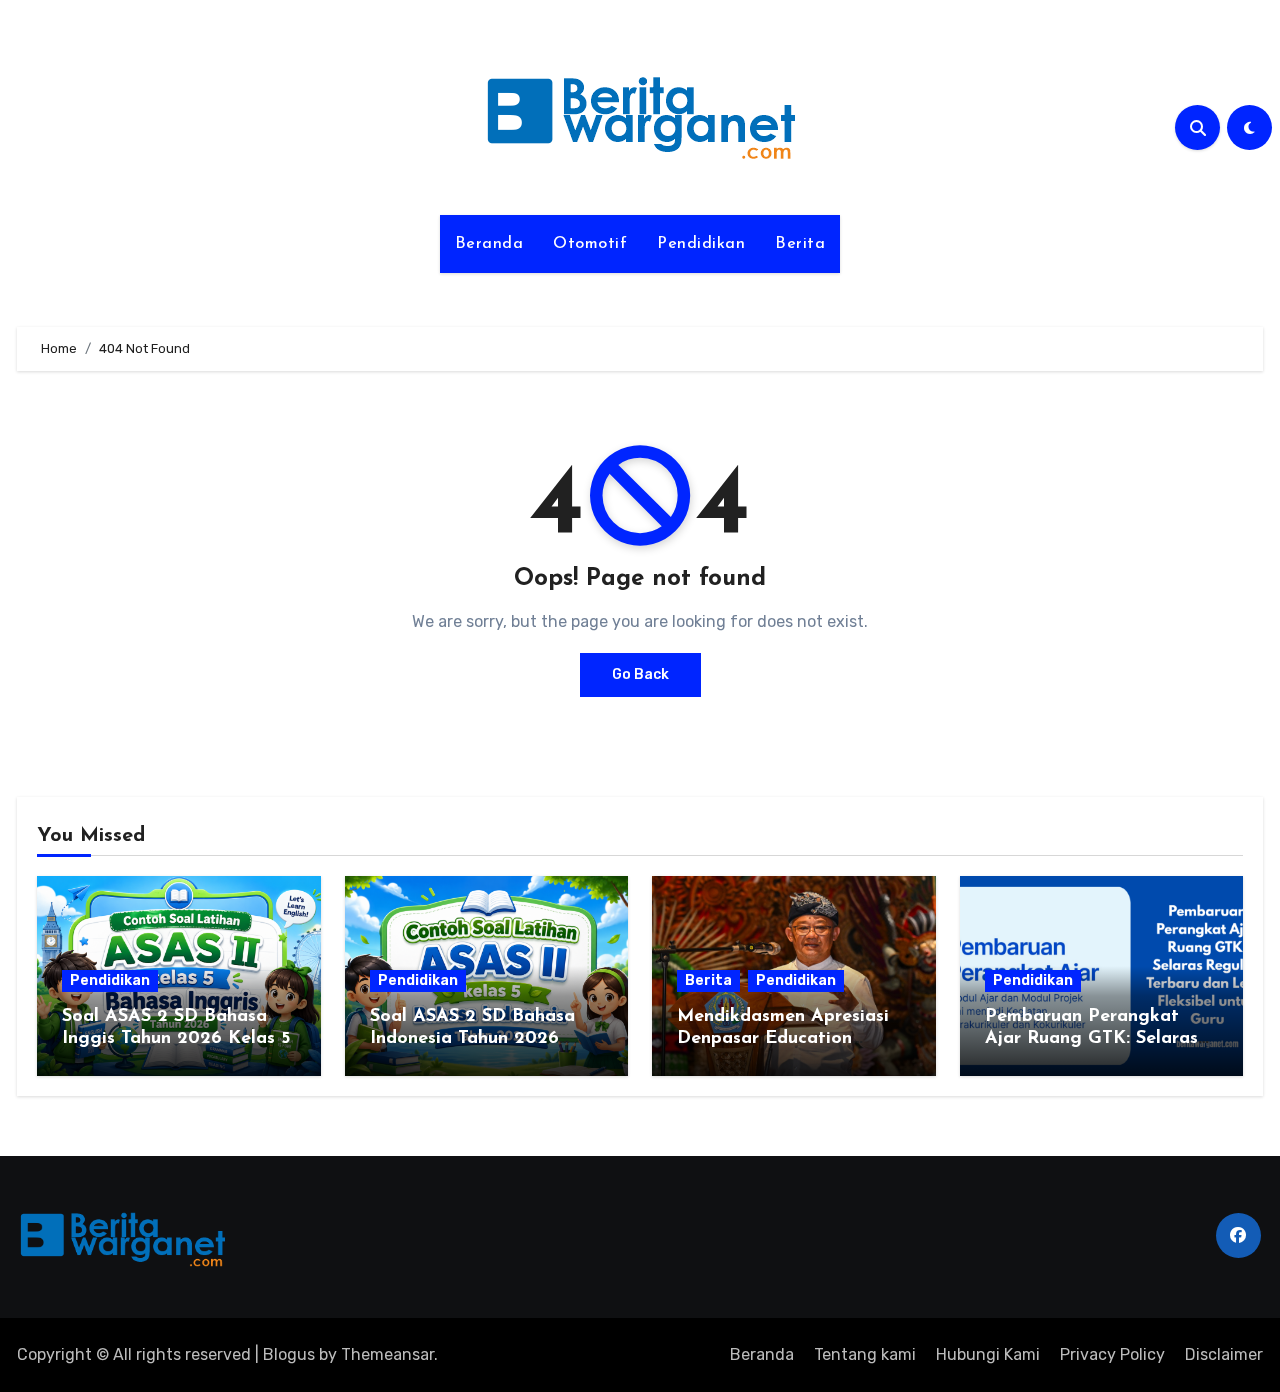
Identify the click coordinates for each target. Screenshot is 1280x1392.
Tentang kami (865, 1354)
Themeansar (387, 1354)
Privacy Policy (1112, 1354)
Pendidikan (701, 244)
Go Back (640, 674)
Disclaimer (1224, 1354)
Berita (800, 244)
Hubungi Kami (988, 1354)
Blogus (289, 1354)
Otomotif (590, 244)
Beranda (489, 244)
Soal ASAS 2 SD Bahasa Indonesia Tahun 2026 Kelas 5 (472, 1038)
